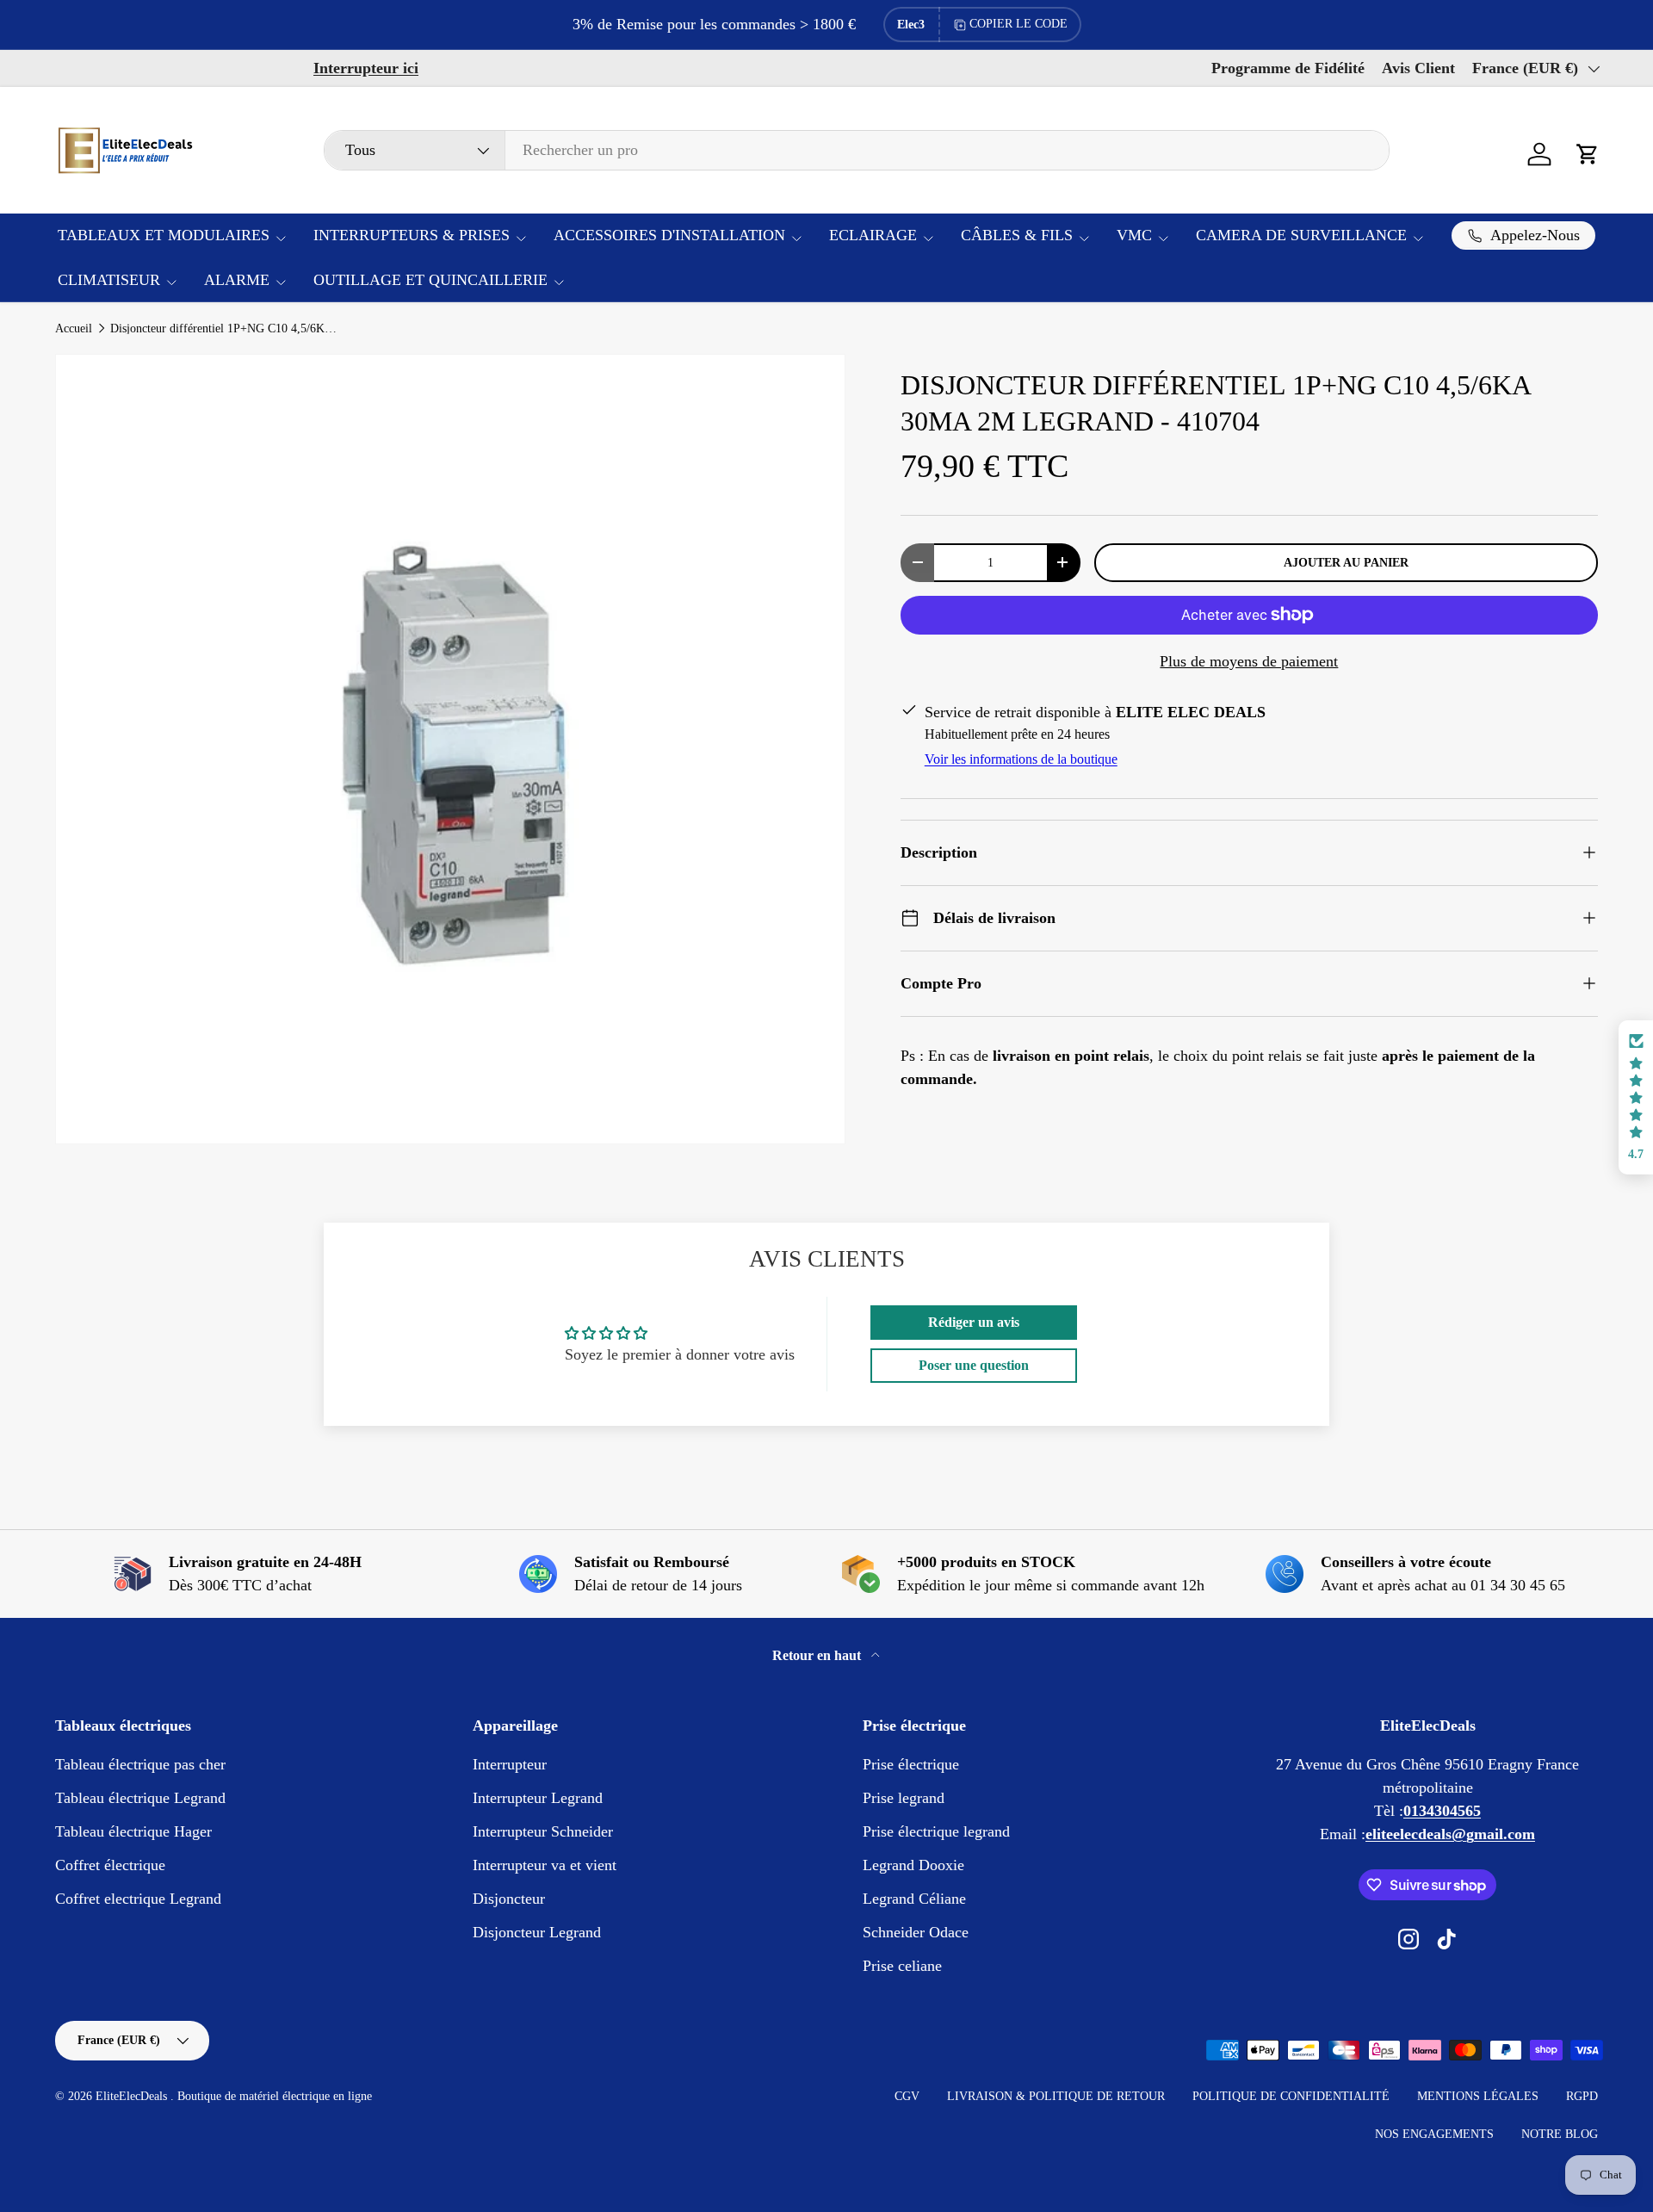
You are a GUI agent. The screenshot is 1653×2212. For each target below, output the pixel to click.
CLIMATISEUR (109, 280)
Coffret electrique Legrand (138, 1899)
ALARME (237, 280)
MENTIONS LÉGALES (1478, 2096)
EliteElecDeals (133, 2096)
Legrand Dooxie (913, 1865)
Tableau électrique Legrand (140, 1798)
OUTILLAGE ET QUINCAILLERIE (430, 280)
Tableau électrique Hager (133, 1831)
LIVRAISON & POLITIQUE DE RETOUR (1056, 2096)
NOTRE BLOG (1560, 2134)
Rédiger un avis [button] (974, 1322)
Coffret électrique (110, 1865)
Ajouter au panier (1346, 562)
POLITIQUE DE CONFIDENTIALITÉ (1291, 2096)
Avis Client (1418, 68)
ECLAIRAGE (873, 235)
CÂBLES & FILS (1017, 235)
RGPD (1582, 2096)
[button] (1588, 154)
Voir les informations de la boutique (1021, 759)
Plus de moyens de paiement (1249, 661)
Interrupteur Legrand (538, 1798)
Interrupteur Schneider (543, 1831)
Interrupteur (510, 1764)
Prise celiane (902, 1966)
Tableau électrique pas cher (140, 1764)
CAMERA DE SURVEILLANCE (1301, 235)
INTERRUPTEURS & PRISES (412, 235)
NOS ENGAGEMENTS (1434, 2134)
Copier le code (1018, 24)
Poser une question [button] (974, 1365)
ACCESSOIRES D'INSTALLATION (669, 235)
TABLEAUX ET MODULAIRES (164, 235)
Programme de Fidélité (1288, 68)
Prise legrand (904, 1798)
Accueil (74, 329)
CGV (907, 2096)
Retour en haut (818, 1655)
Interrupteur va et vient (545, 1865)
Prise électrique (911, 1764)
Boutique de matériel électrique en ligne (275, 2096)
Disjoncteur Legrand (537, 1932)
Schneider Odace (916, 1932)
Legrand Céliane (914, 1899)
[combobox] (857, 150)
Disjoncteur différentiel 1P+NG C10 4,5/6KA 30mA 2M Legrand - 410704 (226, 329)
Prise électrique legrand (936, 1831)
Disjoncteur (509, 1899)
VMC (1134, 235)
